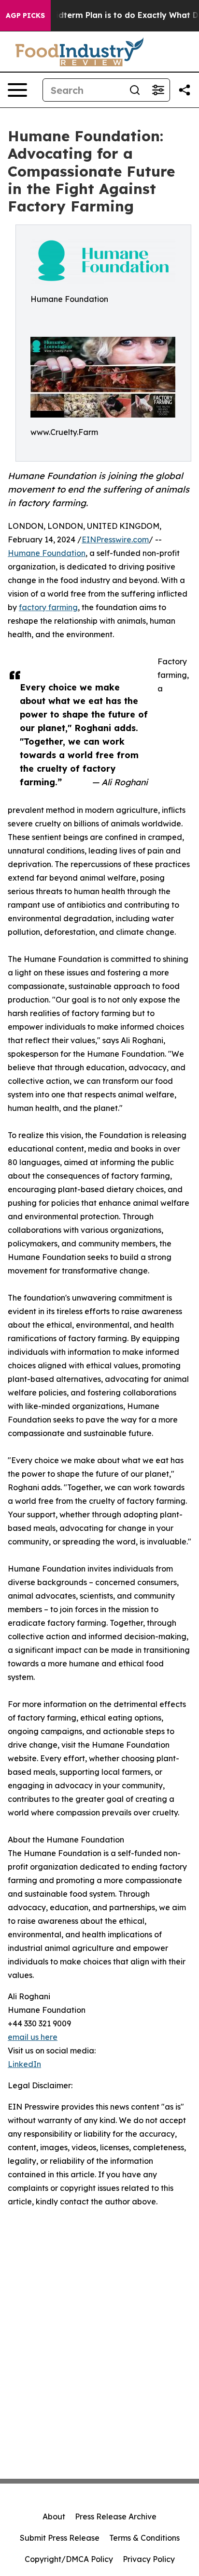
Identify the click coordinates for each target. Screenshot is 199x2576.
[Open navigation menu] (17, 90)
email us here (33, 2037)
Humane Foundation (47, 553)
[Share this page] (185, 90)
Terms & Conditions (144, 2538)
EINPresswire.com (115, 539)
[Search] (135, 90)
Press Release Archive (116, 2516)
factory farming (48, 607)
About (54, 2516)
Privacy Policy (149, 2559)
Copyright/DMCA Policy (69, 2559)
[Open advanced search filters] (158, 90)
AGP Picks (25, 15)
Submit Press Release (60, 2538)
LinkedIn (24, 2064)
